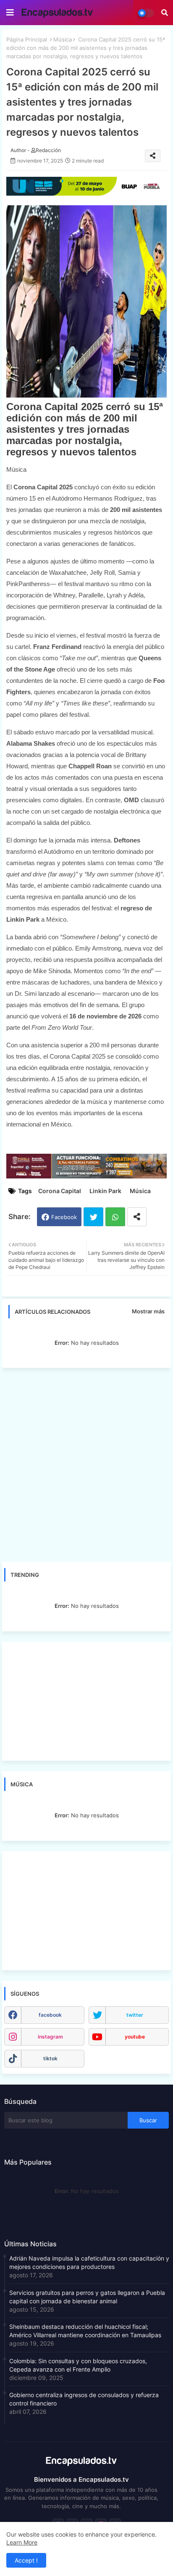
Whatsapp (115, 1217)
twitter (135, 2015)
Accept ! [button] (26, 2560)
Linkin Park (105, 1191)
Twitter (93, 1217)
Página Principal (27, 39)
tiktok (50, 2058)
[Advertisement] (86, 1465)
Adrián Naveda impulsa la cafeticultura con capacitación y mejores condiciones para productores (89, 2262)
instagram (50, 2037)
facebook (50, 2015)
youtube (135, 2037)
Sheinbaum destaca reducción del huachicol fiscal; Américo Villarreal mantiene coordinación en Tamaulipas (85, 2331)
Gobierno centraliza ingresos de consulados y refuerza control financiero (84, 2399)
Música (63, 39)
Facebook (64, 1217)
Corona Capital (60, 1191)
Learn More (22, 2542)
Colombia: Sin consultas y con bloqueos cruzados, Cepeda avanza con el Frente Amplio (78, 2365)
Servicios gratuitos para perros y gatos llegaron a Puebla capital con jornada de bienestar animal (87, 2297)
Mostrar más (148, 1311)
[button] (165, 13)
